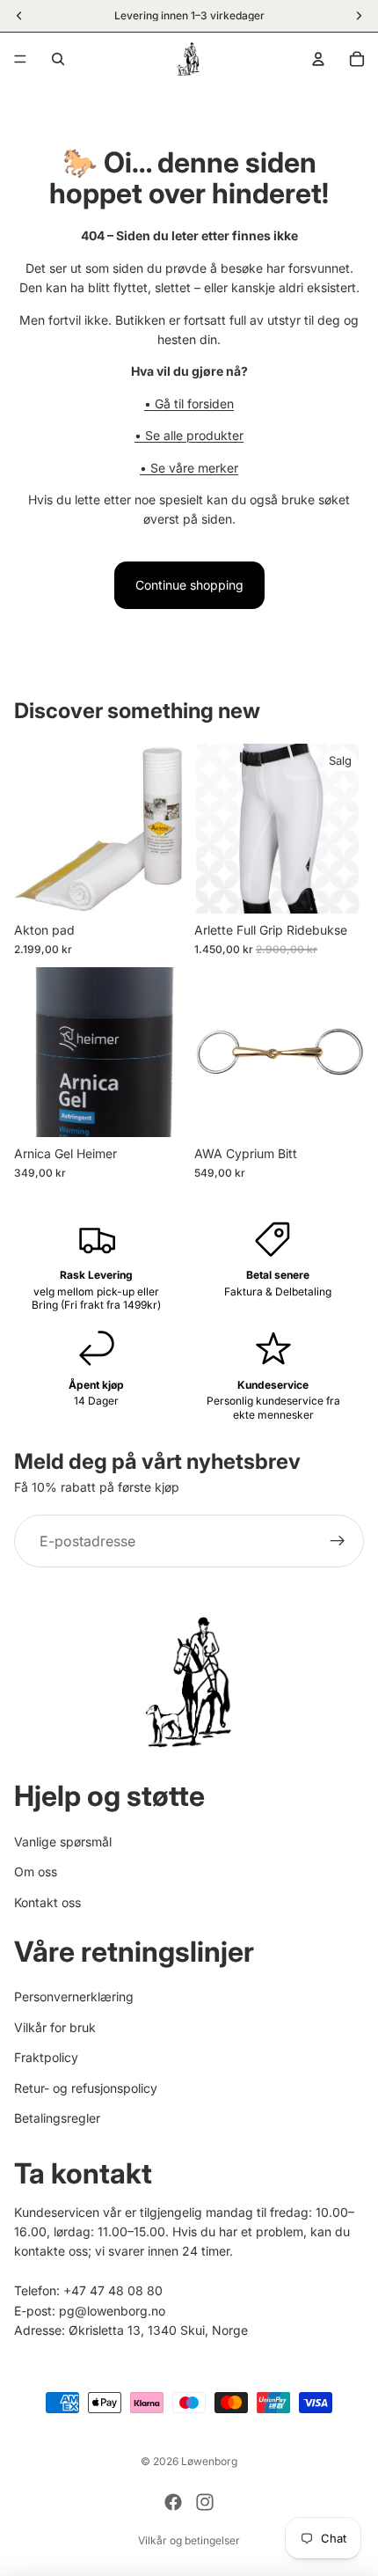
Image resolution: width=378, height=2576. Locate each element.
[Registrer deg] (338, 1541)
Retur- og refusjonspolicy (86, 2088)
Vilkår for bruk (55, 2027)
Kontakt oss (47, 1902)
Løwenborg (209, 2461)
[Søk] (58, 59)
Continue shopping (189, 585)
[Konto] (318, 59)
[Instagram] (205, 2502)
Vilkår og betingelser (189, 2540)
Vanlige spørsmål (63, 1842)
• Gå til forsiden (189, 404)
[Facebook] (173, 2502)
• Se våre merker (189, 468)
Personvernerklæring (74, 1996)
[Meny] (20, 59)
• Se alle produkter (189, 435)
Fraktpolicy (46, 2057)
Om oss (36, 1871)
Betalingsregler (57, 2118)
